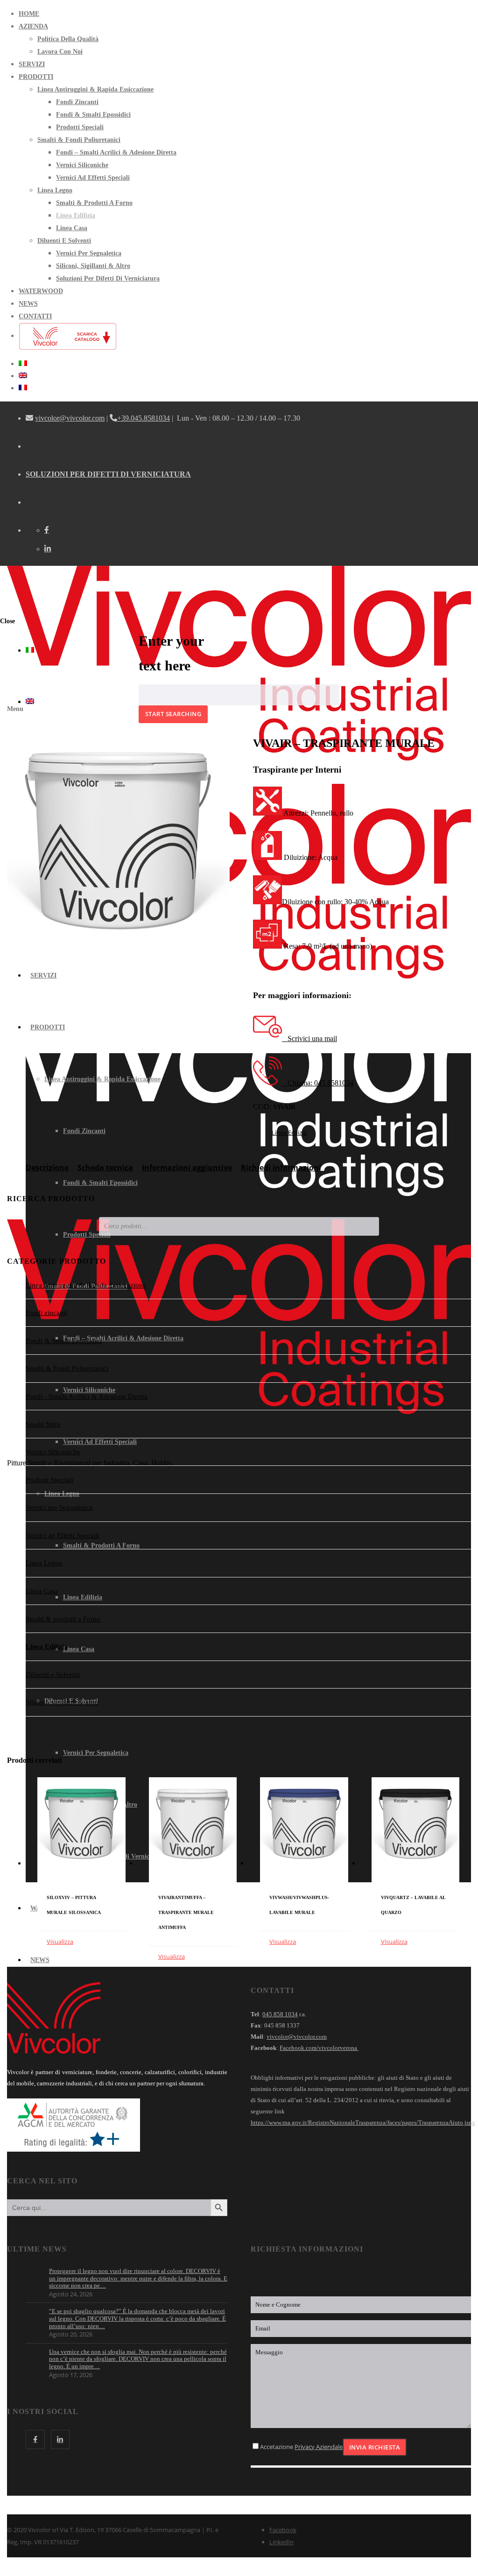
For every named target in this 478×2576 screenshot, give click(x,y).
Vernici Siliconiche (53, 1452)
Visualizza (60, 1942)
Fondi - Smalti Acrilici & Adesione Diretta (87, 1396)
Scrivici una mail (309, 1038)
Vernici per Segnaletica (59, 1507)
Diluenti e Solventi (53, 1675)
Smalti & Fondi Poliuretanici (67, 1368)
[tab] (47, 1172)
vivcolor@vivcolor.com (70, 418)
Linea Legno (44, 1563)
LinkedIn (281, 2542)
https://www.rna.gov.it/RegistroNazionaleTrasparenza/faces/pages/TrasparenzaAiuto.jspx (363, 2122)
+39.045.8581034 (144, 418)
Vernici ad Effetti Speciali (63, 1535)
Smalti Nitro (43, 1424)
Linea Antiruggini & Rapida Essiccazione (86, 1285)
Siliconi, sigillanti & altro (62, 1702)
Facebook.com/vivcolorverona (319, 2048)
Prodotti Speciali (49, 1480)
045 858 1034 (280, 2014)
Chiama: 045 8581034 (318, 1083)
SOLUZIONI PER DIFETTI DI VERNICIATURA (108, 474)
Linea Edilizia (289, 1133)
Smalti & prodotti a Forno (63, 1619)
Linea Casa (42, 1591)
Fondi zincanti (46, 1313)
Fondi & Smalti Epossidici (64, 1341)
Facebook (283, 2530)
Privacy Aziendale (319, 2447)
